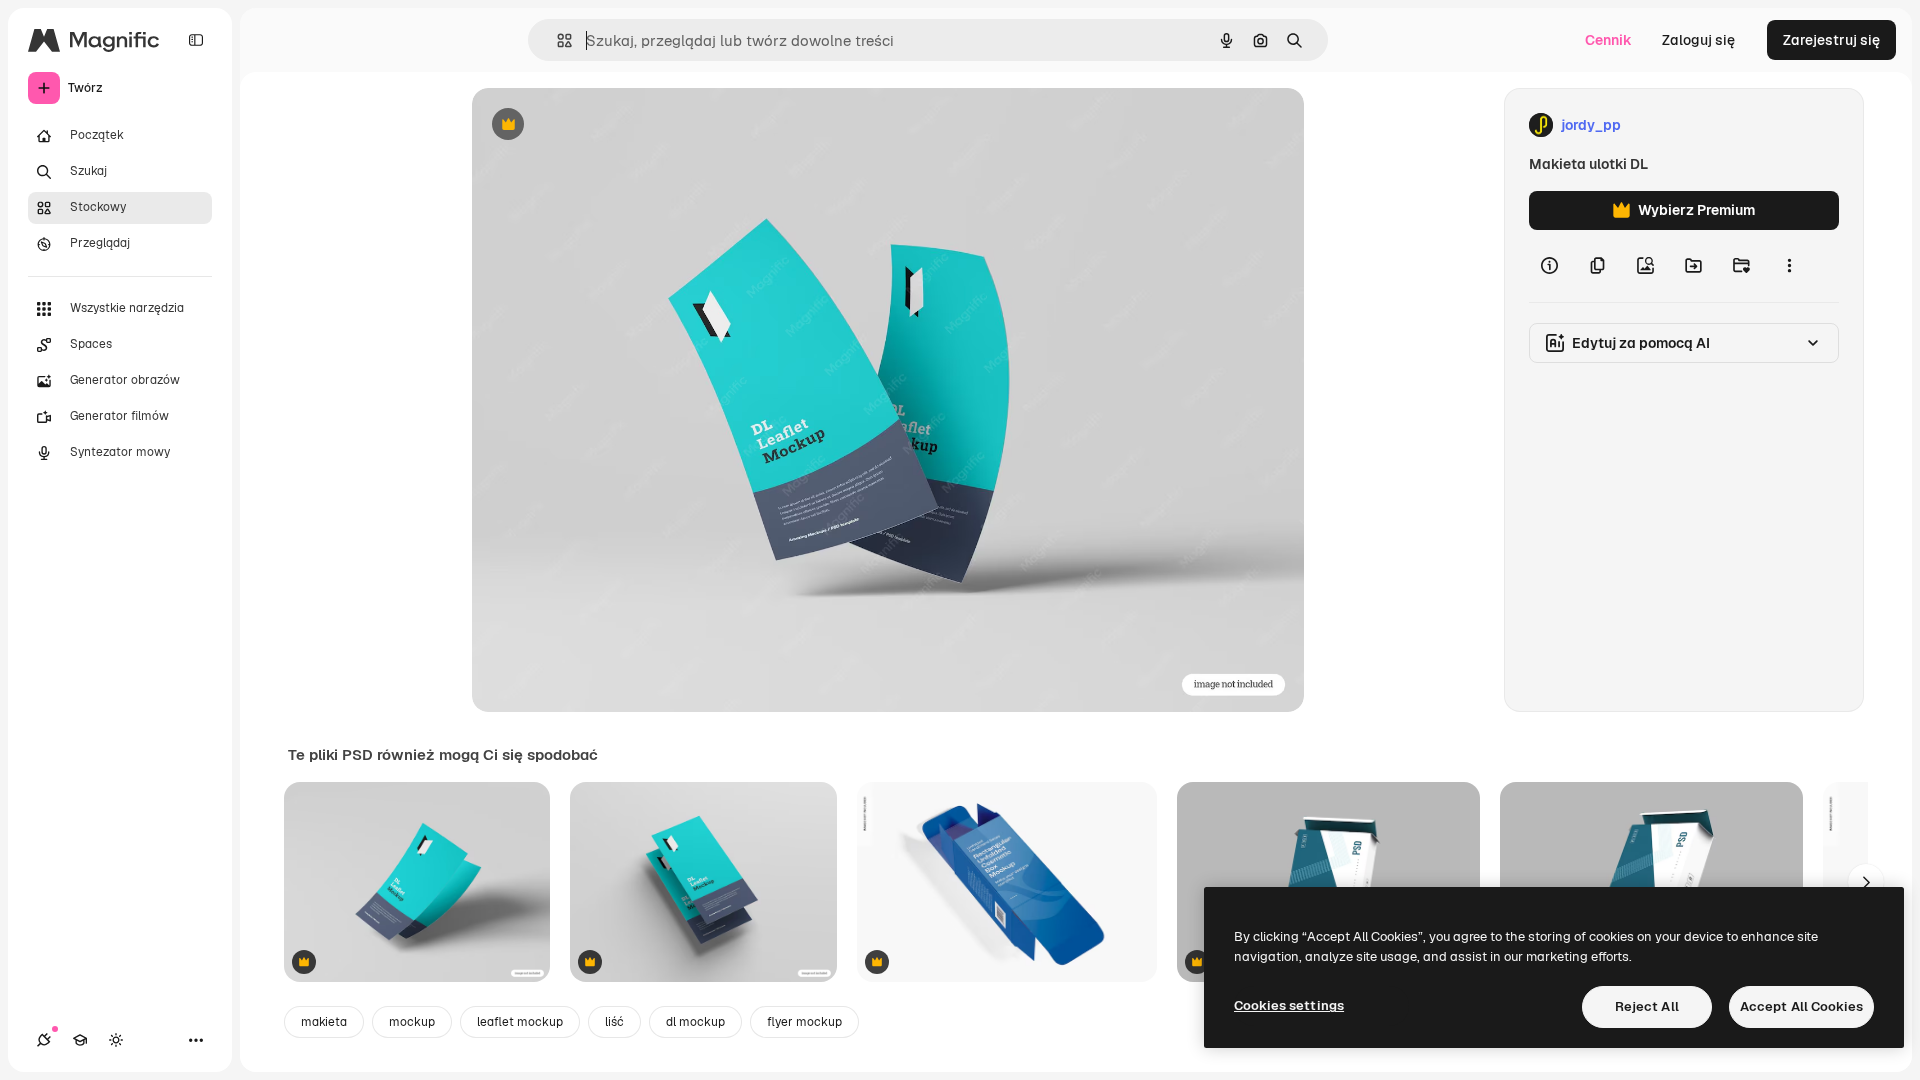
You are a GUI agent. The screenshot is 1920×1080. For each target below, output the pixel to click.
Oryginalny (610, 125)
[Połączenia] (44, 1040)
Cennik (1608, 40)
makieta (324, 1022)
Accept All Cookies (1801, 1006)
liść (614, 1022)
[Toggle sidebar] (196, 40)
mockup (412, 1022)
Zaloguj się (1698, 40)
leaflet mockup (520, 1022)
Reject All (1647, 1006)
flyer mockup (804, 1022)
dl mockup (695, 1022)
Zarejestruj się (1831, 40)
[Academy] (80, 1040)
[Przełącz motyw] (116, 1040)
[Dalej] (1866, 882)
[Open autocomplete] (556, 40)
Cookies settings (1289, 1005)
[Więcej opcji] (1789, 266)
